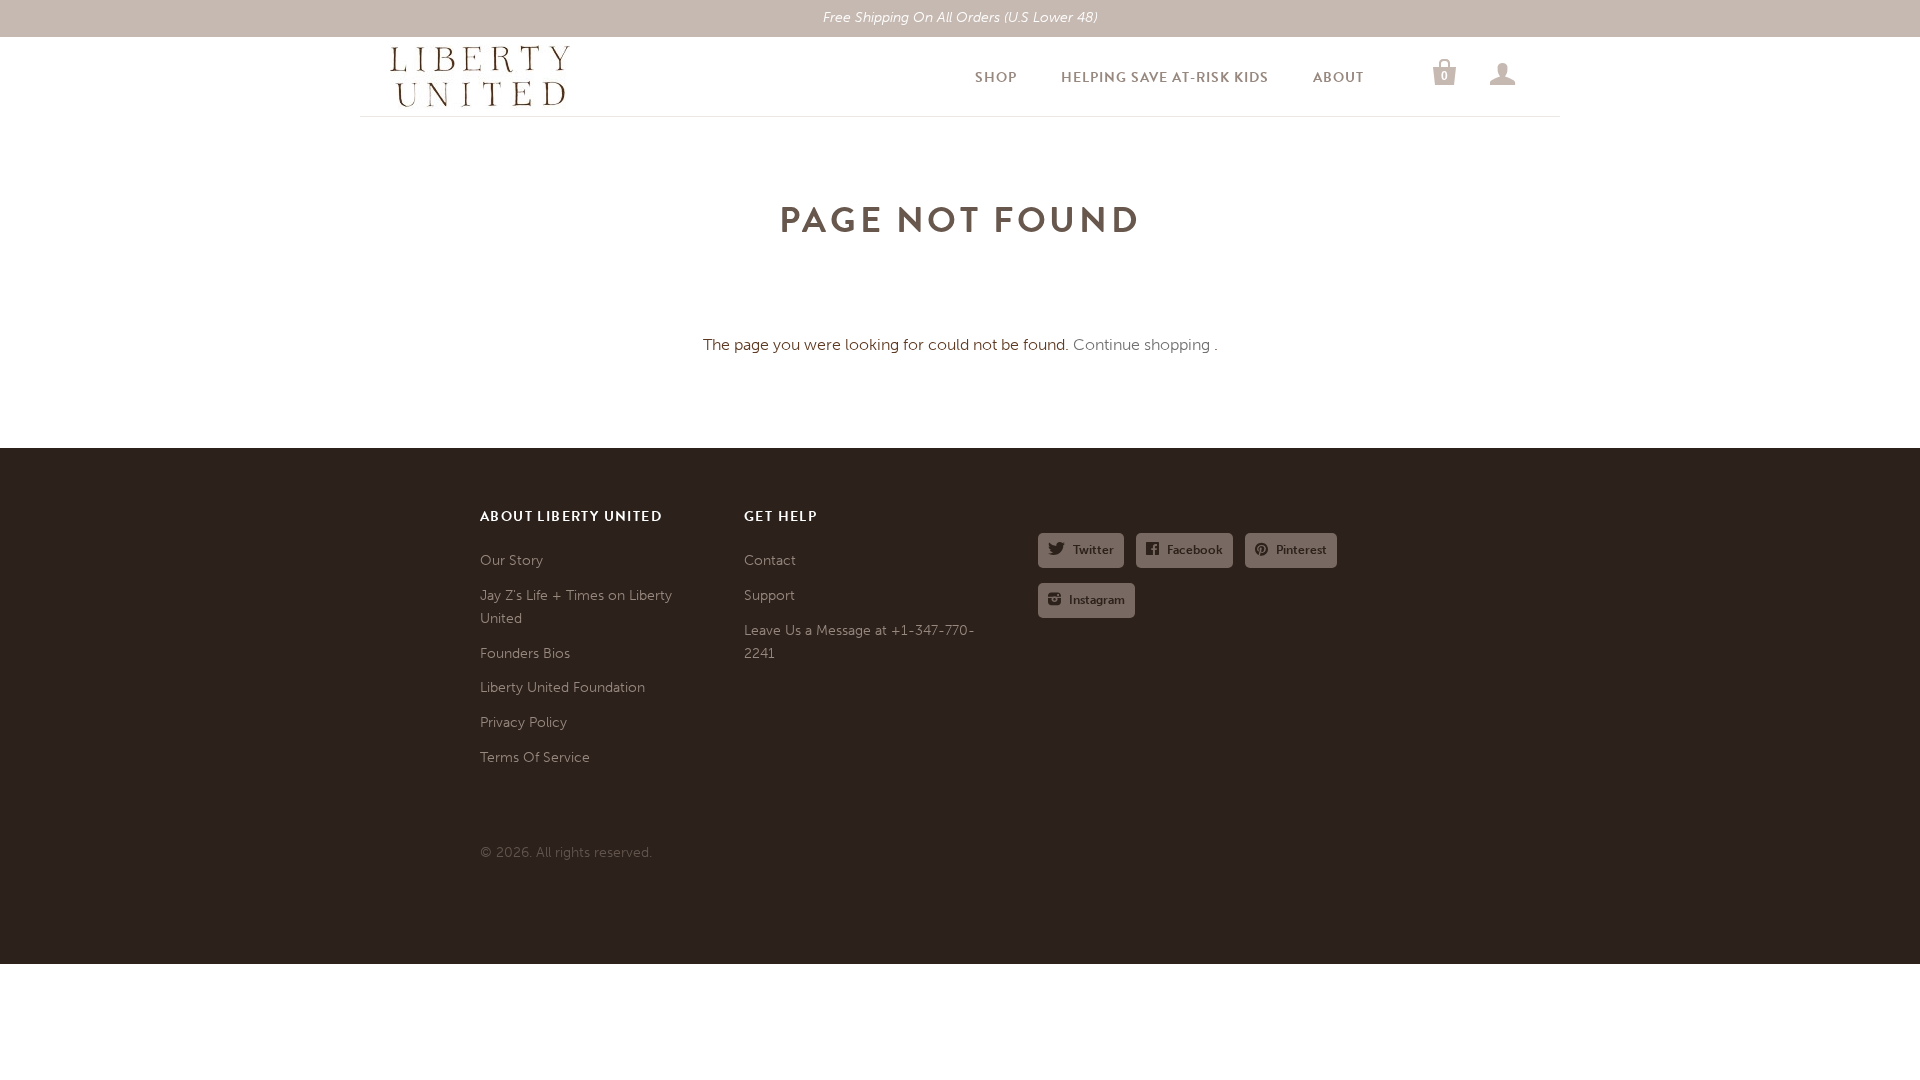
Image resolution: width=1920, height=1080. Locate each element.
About (1338, 77)
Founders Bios (525, 653)
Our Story (511, 560)
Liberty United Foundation (562, 687)
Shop (996, 77)
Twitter (1093, 550)
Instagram (1097, 600)
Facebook (1195, 550)
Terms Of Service (535, 757)
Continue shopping (1141, 344)
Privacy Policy (523, 722)
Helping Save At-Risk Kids (1165, 77)
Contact (770, 560)
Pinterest (1301, 550)
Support (769, 595)
